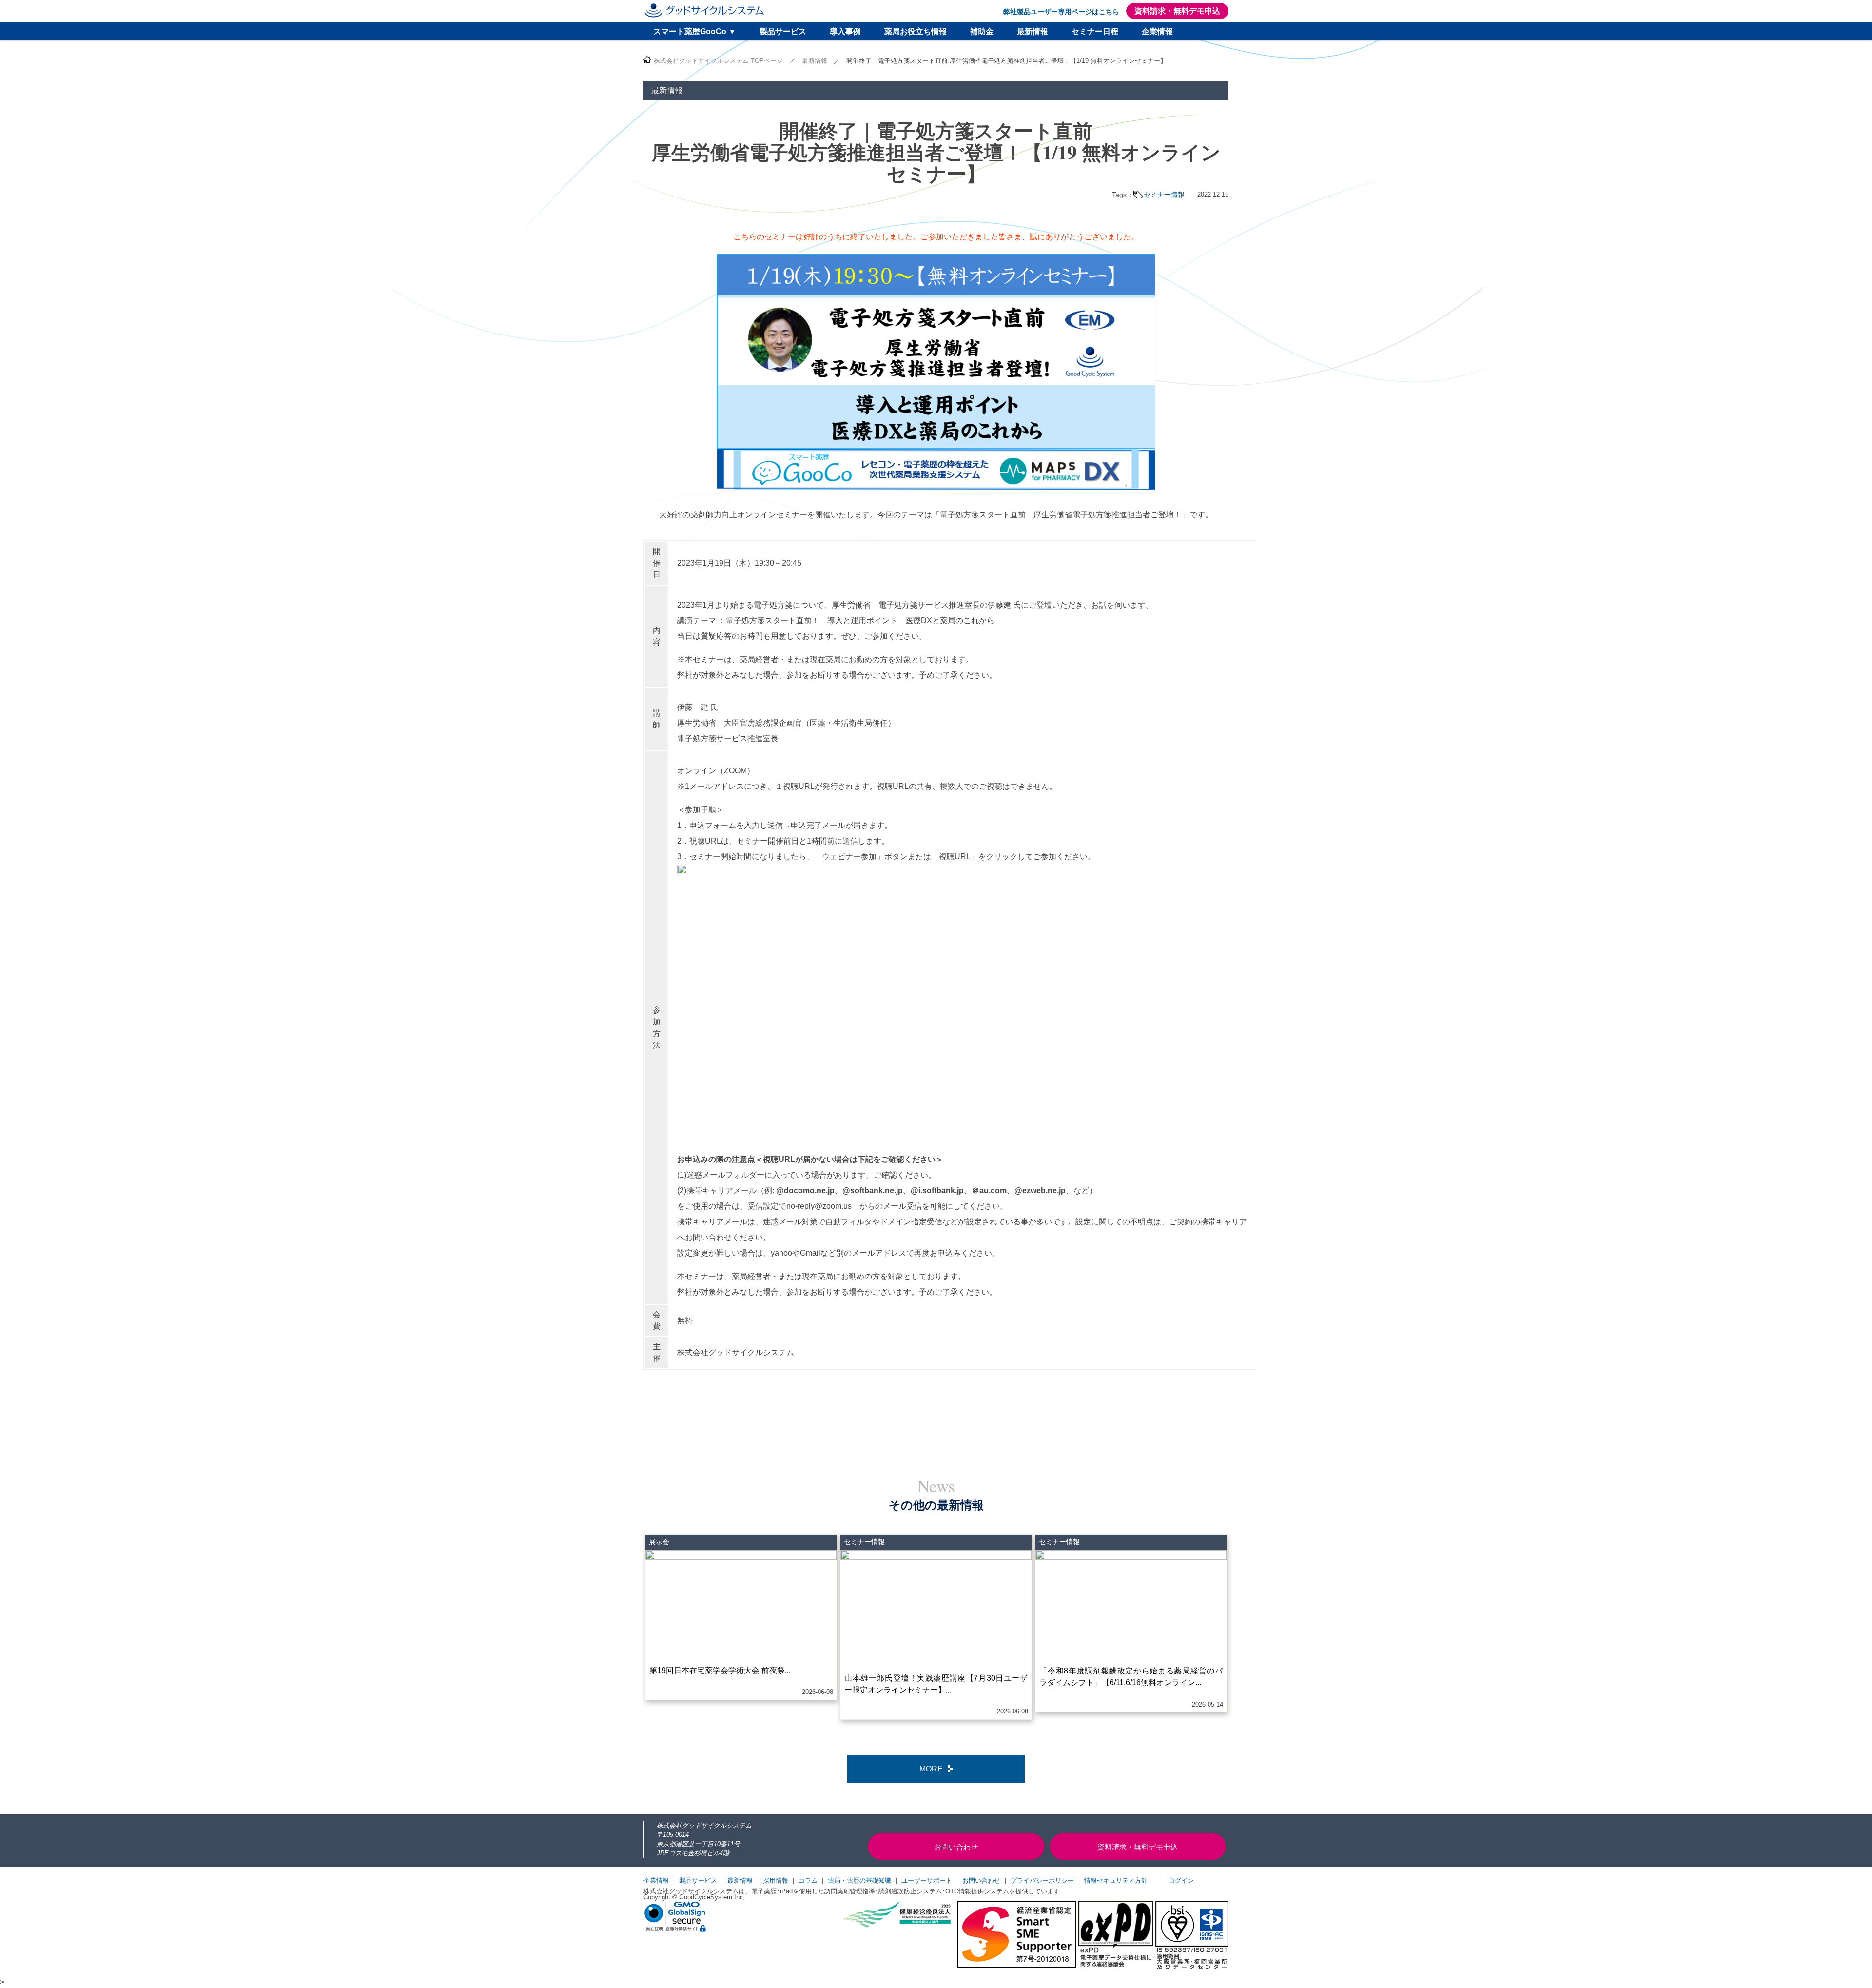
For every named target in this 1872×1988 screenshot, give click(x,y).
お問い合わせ (981, 1880)
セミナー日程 (1095, 31)
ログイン (1181, 1880)
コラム (808, 1880)
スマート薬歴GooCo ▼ (695, 31)
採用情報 (776, 1880)
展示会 (659, 1542)
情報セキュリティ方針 (1116, 1880)
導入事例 (845, 31)
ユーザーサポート (927, 1880)
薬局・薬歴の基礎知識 (859, 1880)
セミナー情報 (1164, 195)
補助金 (982, 31)
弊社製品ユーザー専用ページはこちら (1061, 12)
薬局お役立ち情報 (916, 31)
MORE (931, 1769)
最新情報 (1033, 31)
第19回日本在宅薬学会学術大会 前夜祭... (720, 1670)
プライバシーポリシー (1042, 1880)
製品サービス (783, 31)
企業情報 (1157, 31)
